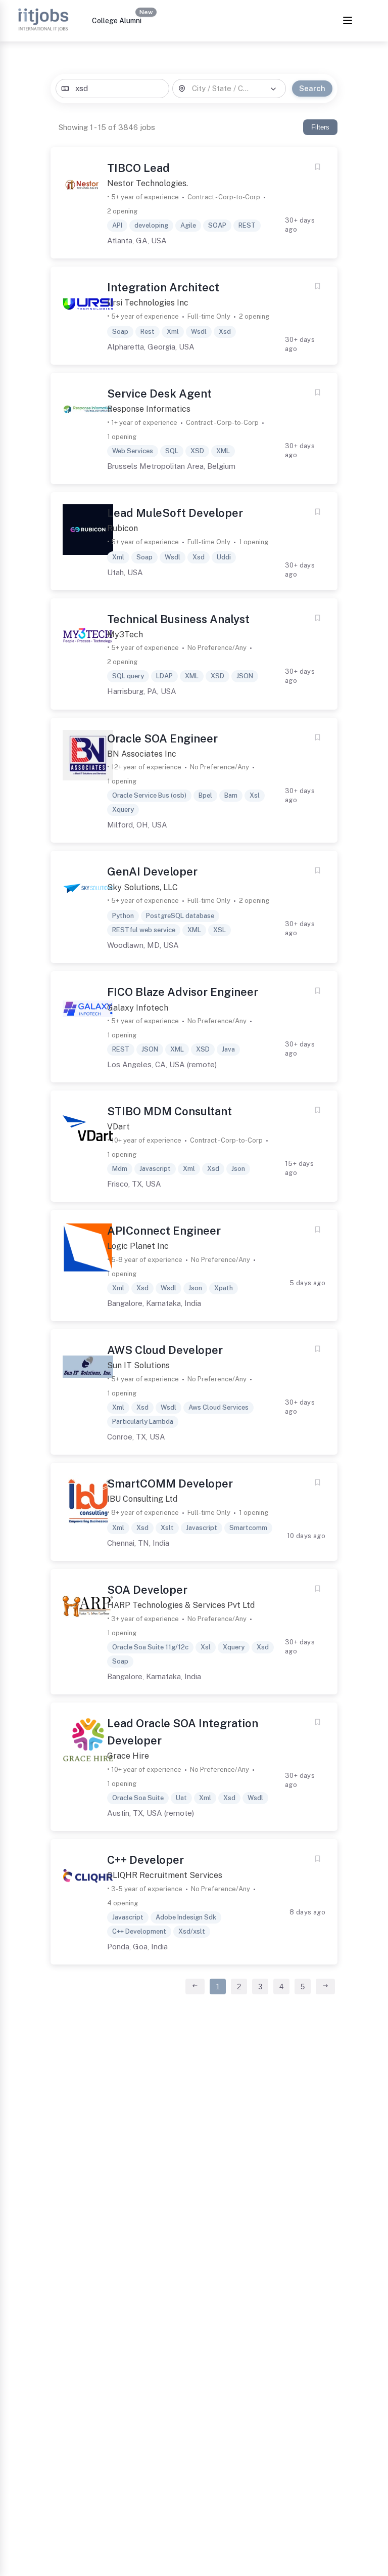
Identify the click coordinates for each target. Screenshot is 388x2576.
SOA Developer (147, 1590)
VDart (118, 1127)
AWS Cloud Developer (165, 1350)
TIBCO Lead (138, 168)
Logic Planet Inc (138, 1246)
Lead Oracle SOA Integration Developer (183, 1732)
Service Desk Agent (159, 394)
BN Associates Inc (142, 754)
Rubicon (123, 528)
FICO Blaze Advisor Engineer (183, 992)
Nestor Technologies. (148, 183)
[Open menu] (348, 21)
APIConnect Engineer (164, 1231)
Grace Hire (128, 1756)
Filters (320, 127)
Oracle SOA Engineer (162, 738)
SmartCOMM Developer (170, 1483)
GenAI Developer (152, 871)
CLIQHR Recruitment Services (165, 1875)
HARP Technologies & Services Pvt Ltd (181, 1605)
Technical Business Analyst (178, 619)
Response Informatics (149, 409)
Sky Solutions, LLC (142, 887)
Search (312, 88)
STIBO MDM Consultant (169, 1111)
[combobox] (112, 89)
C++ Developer (145, 1860)
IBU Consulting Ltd (142, 1499)
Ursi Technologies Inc (148, 303)
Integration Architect (163, 287)
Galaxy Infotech (138, 1008)
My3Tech (125, 635)
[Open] (273, 89)
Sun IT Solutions (138, 1365)
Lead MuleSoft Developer (175, 513)
